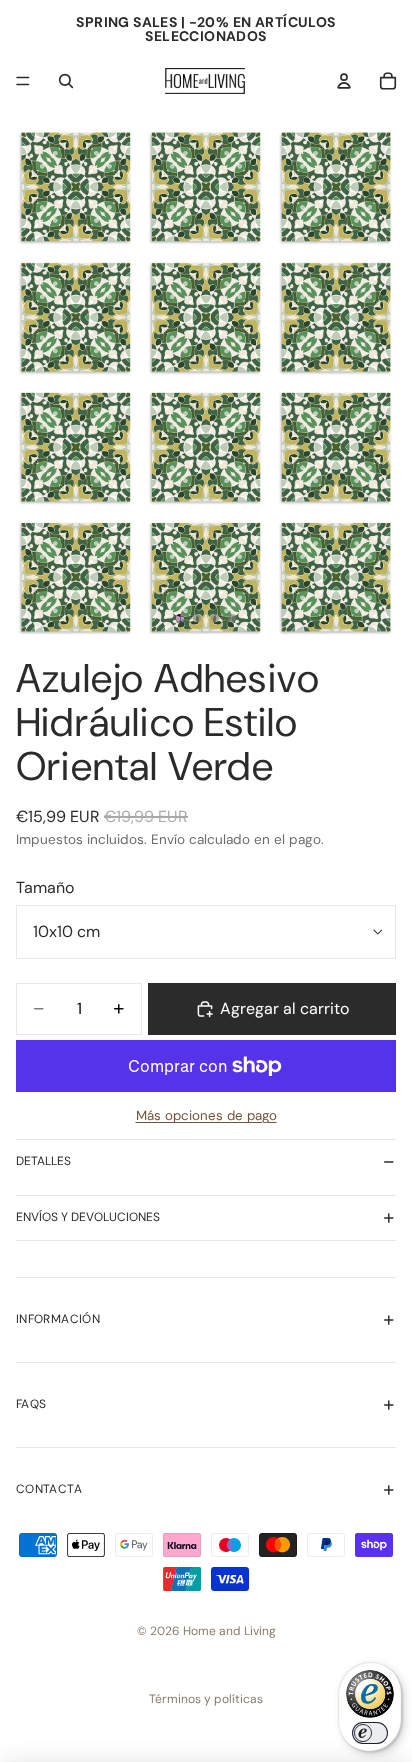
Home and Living (229, 1631)
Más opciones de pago (206, 1115)
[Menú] (23, 81)
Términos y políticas (206, 1699)
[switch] (370, 1733)
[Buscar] (66, 81)
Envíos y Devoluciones (88, 1217)
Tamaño (45, 887)
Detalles (43, 1161)
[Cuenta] (344, 81)
